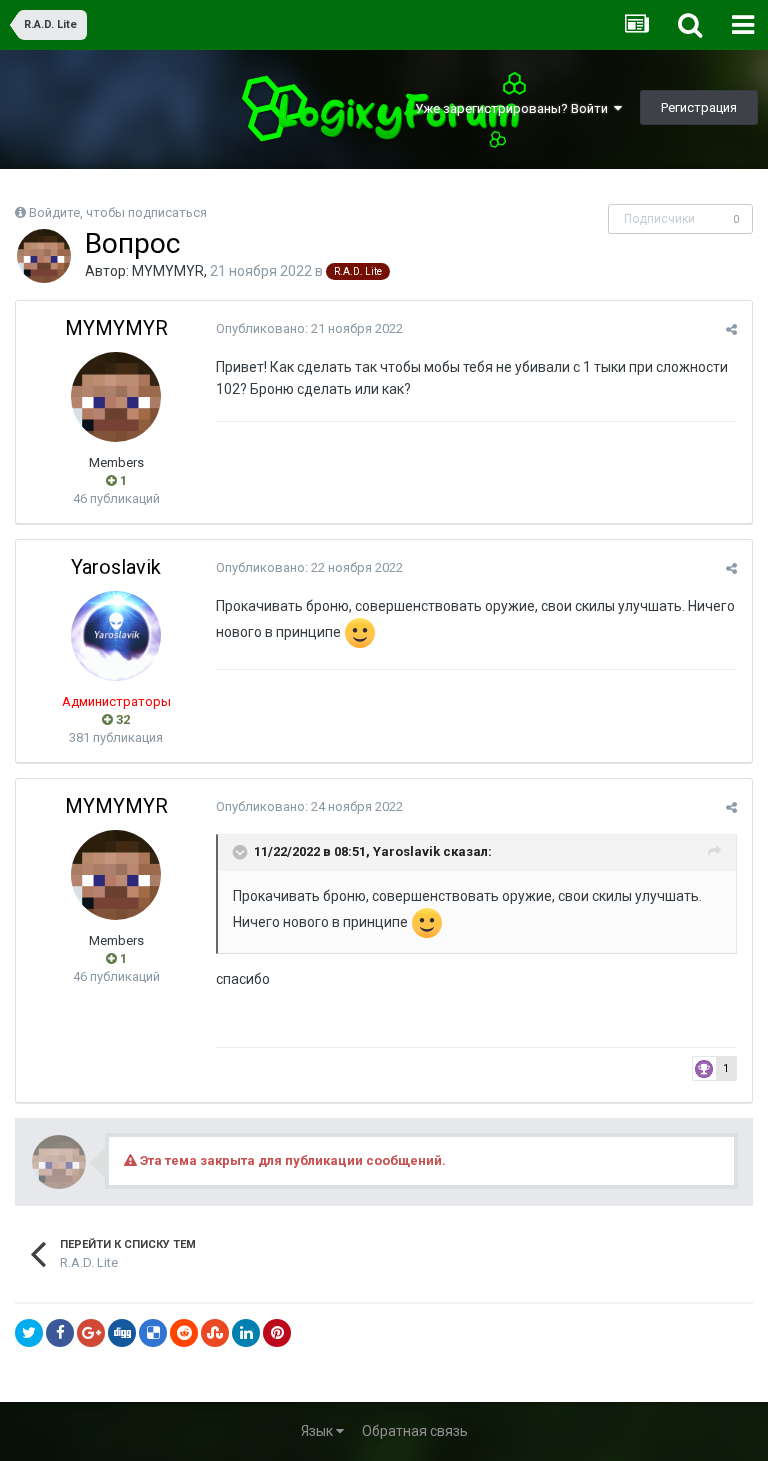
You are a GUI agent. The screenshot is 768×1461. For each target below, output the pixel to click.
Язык (318, 1431)
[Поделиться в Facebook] (60, 1333)
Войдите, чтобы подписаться (118, 212)
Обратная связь (415, 1431)
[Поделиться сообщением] (731, 329)
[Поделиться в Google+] (91, 1333)
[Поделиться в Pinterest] (277, 1333)
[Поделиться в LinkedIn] (246, 1333)
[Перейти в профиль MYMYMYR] (44, 256)
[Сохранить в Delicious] (153, 1333)
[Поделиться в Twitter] (29, 1333)
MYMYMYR (168, 271)
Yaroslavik (116, 567)
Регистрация (699, 107)
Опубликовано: (309, 328)
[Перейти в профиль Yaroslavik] (116, 636)
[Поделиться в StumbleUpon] (215, 1333)
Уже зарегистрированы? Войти (514, 108)
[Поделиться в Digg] (122, 1333)
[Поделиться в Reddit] (184, 1333)
